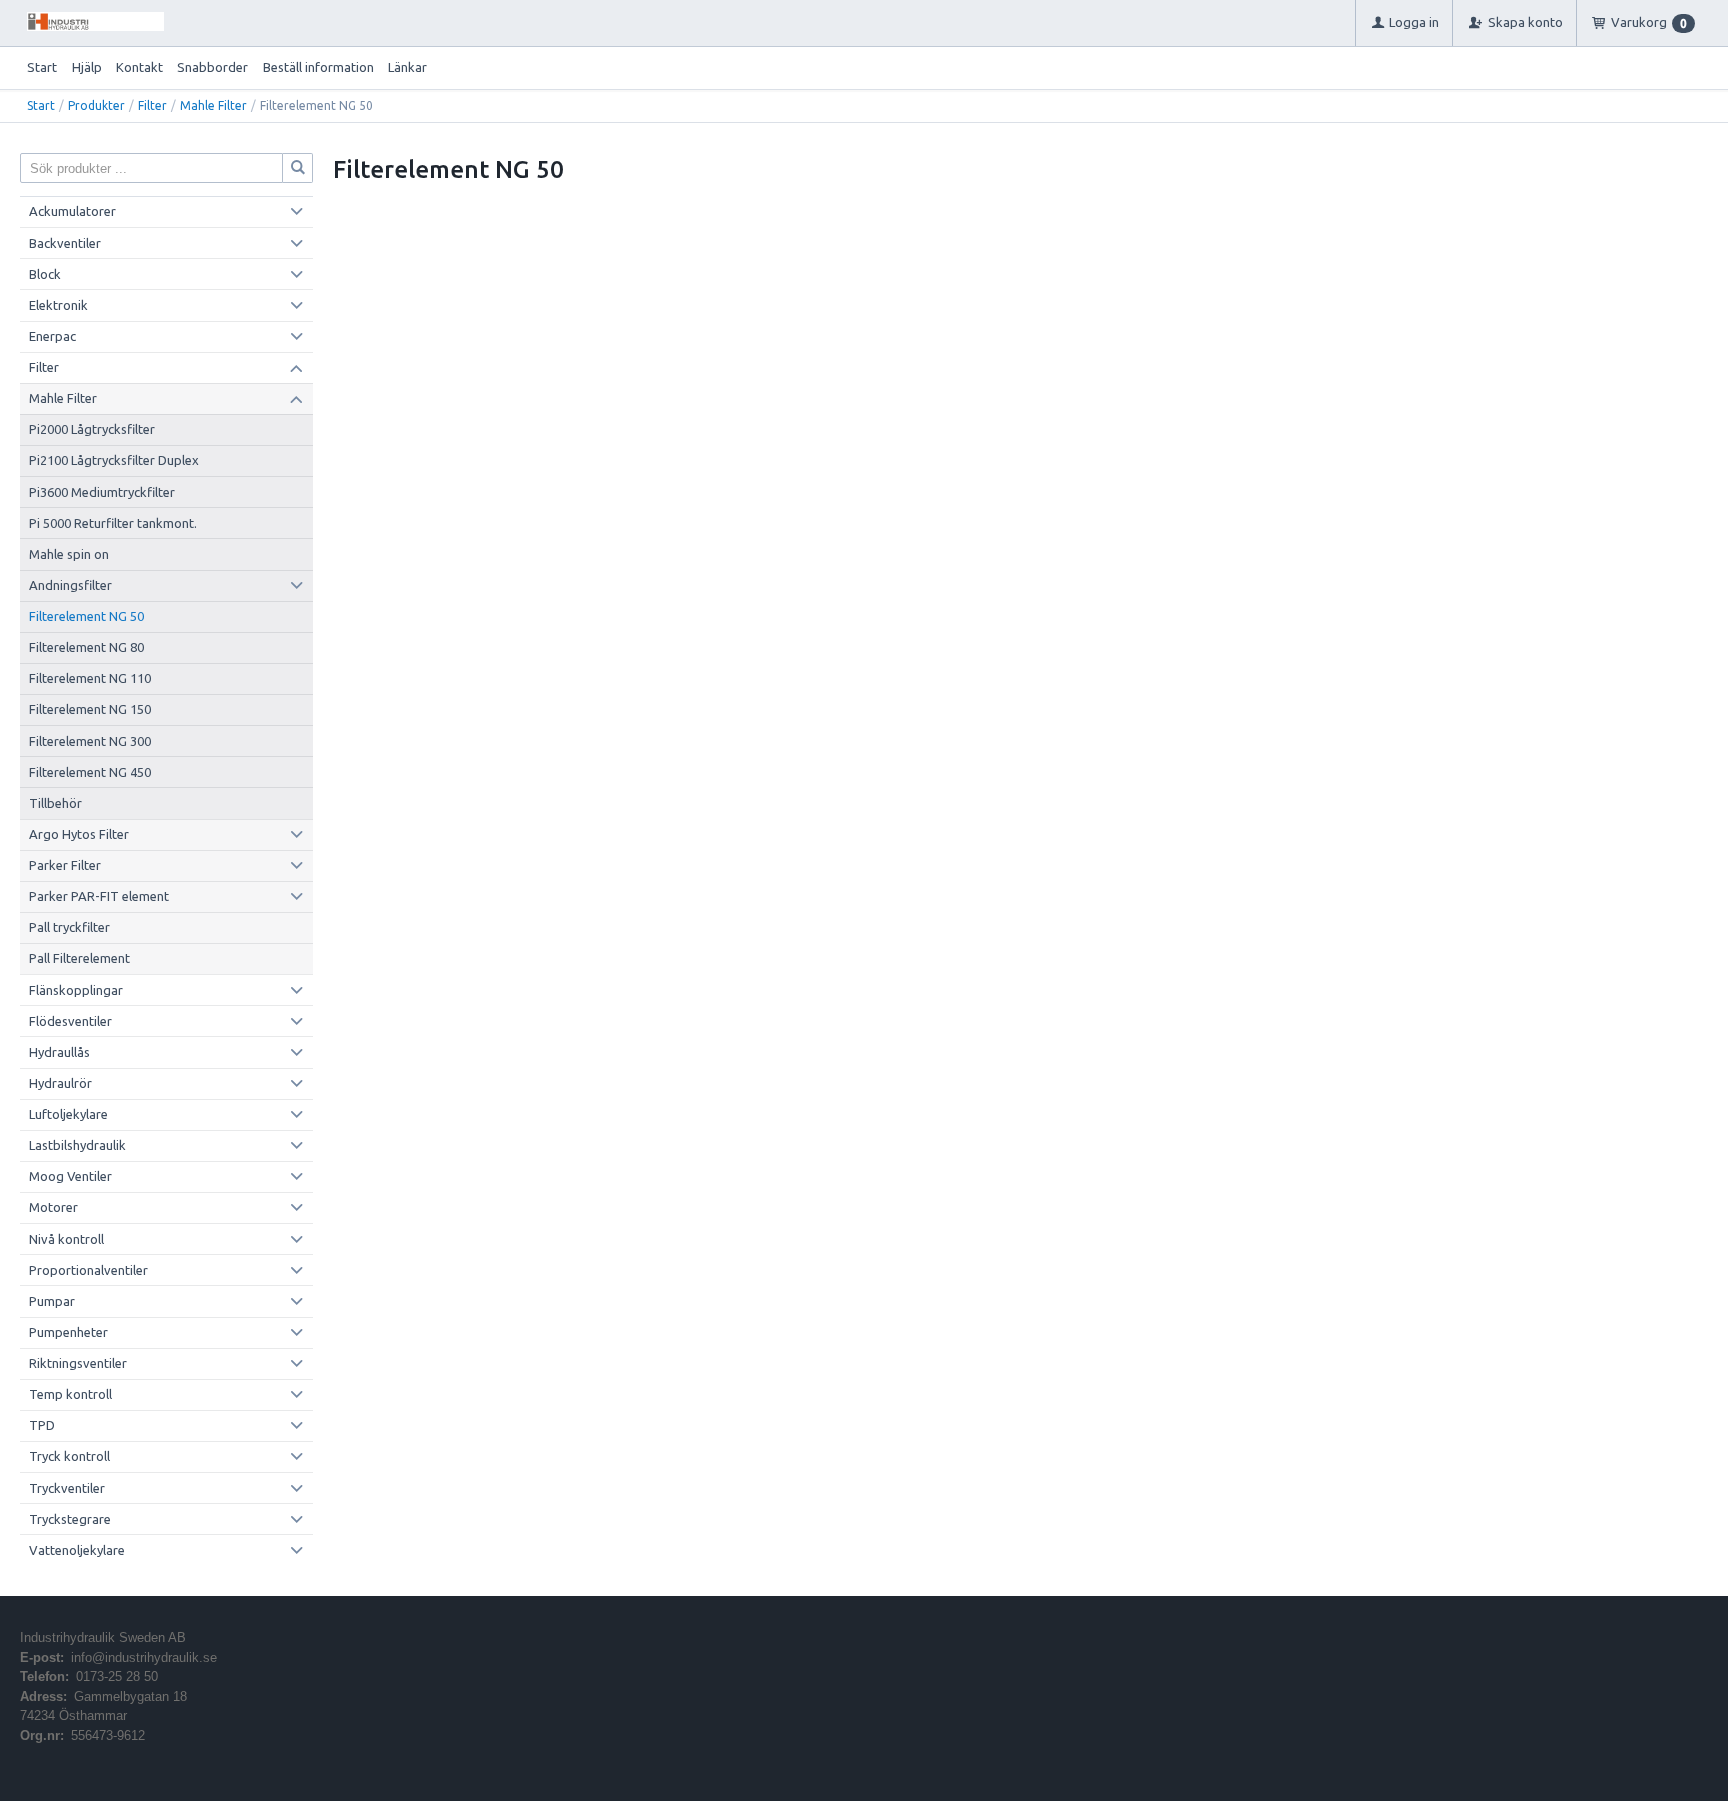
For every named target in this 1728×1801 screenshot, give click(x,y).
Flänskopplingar (76, 990)
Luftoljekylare (68, 1114)
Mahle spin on (69, 554)
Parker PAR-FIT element (99, 896)
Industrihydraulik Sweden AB (103, 1637)
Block (45, 274)
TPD (42, 1425)
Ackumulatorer (72, 211)
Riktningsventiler (78, 1363)
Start (42, 67)
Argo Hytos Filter (79, 834)
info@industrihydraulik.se (144, 1657)
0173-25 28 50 (117, 1676)
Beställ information (318, 67)
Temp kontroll (70, 1394)
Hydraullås (59, 1052)
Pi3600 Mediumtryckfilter (102, 492)
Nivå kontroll (66, 1239)
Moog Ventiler (70, 1176)
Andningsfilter (70, 585)
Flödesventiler (70, 1021)
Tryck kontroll (69, 1456)
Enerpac (52, 336)
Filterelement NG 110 (90, 678)
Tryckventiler (67, 1488)
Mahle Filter (213, 105)
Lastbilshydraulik (77, 1145)
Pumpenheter (68, 1332)
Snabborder (212, 67)
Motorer (53, 1207)
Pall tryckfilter (69, 927)
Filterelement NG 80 (86, 647)
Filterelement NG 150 (90, 709)
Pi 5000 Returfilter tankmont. (113, 523)
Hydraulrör (60, 1083)
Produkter (96, 105)
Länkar (407, 67)
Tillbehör (55, 803)
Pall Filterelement (79, 958)
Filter (152, 105)
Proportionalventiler (88, 1270)
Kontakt (139, 67)
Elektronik (58, 305)
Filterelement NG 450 (90, 772)
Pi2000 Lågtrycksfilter (92, 429)
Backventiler (65, 243)
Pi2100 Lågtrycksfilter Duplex (114, 460)
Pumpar (52, 1301)
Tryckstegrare (70, 1519)
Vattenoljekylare (77, 1550)
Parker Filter (65, 865)
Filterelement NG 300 (90, 741)
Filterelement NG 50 (86, 616)
